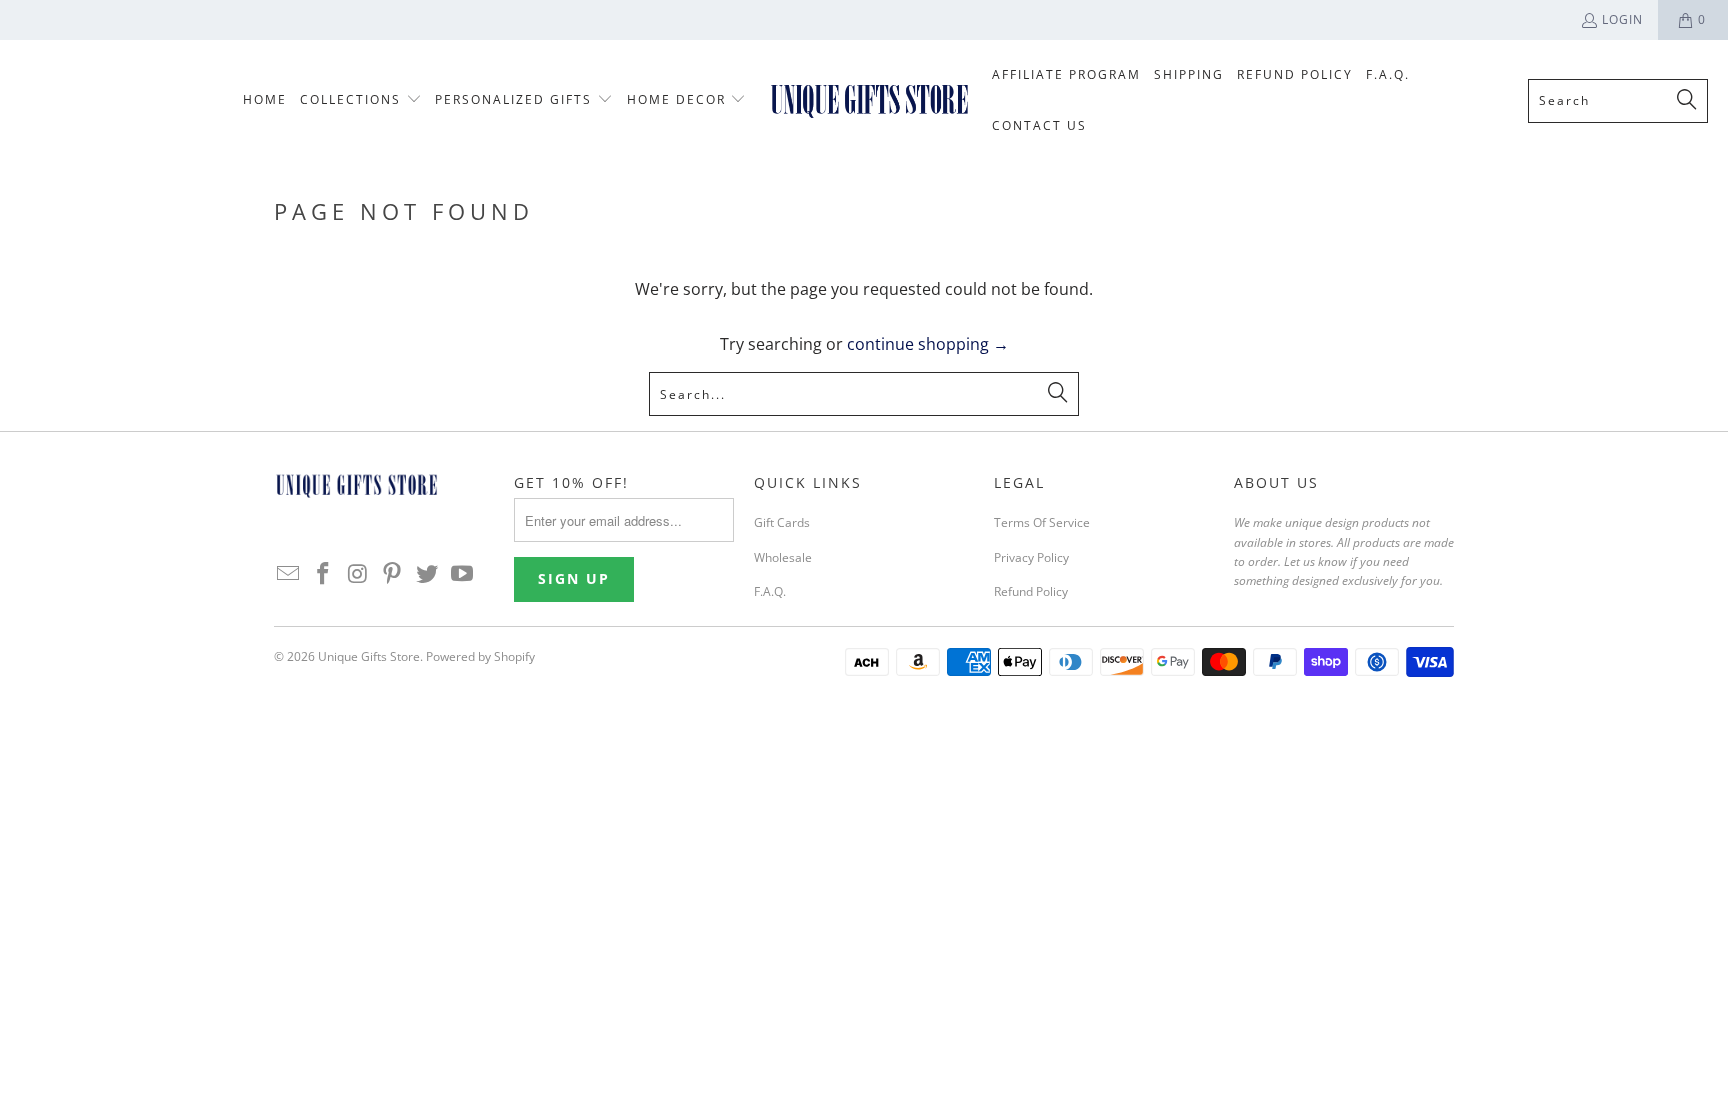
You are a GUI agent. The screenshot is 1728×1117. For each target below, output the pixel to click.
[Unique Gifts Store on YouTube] (462, 574)
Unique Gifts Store (369, 656)
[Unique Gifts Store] (869, 100)
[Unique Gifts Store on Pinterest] (393, 574)
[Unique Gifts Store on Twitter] (428, 574)
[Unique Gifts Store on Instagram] (358, 574)
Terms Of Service (1042, 522)
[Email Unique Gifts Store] (289, 574)
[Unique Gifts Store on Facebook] (324, 574)
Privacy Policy (1031, 557)
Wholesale (783, 557)
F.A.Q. (770, 591)
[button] (361, 100)
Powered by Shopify (480, 656)
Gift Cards (782, 522)
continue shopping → (928, 344)
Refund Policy (1031, 591)
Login (1622, 19)
